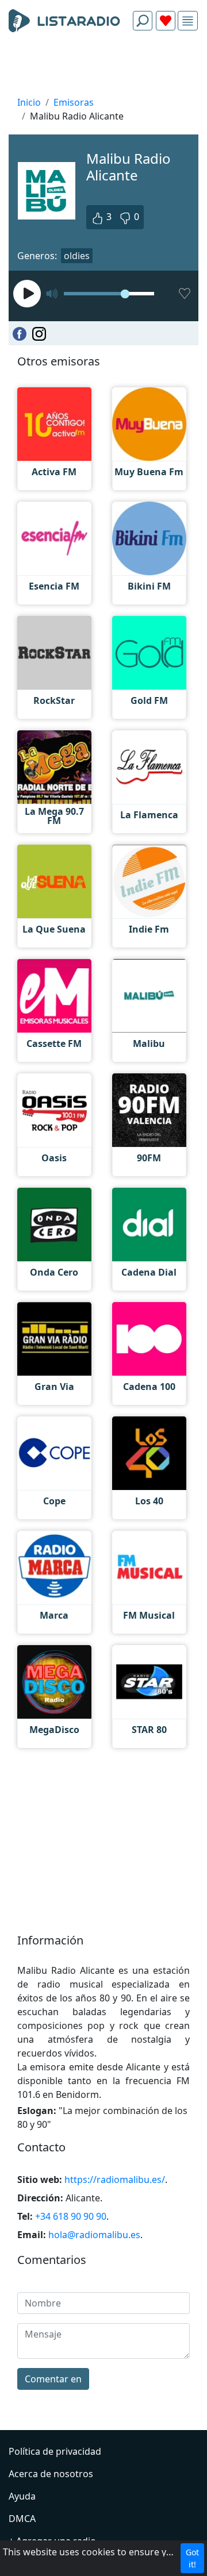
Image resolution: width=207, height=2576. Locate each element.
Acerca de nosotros (51, 2474)
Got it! (192, 2558)
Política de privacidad (55, 2451)
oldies (77, 256)
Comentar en (53, 2379)
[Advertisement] (103, 67)
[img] (188, 21)
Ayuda (22, 2496)
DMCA (22, 2519)
